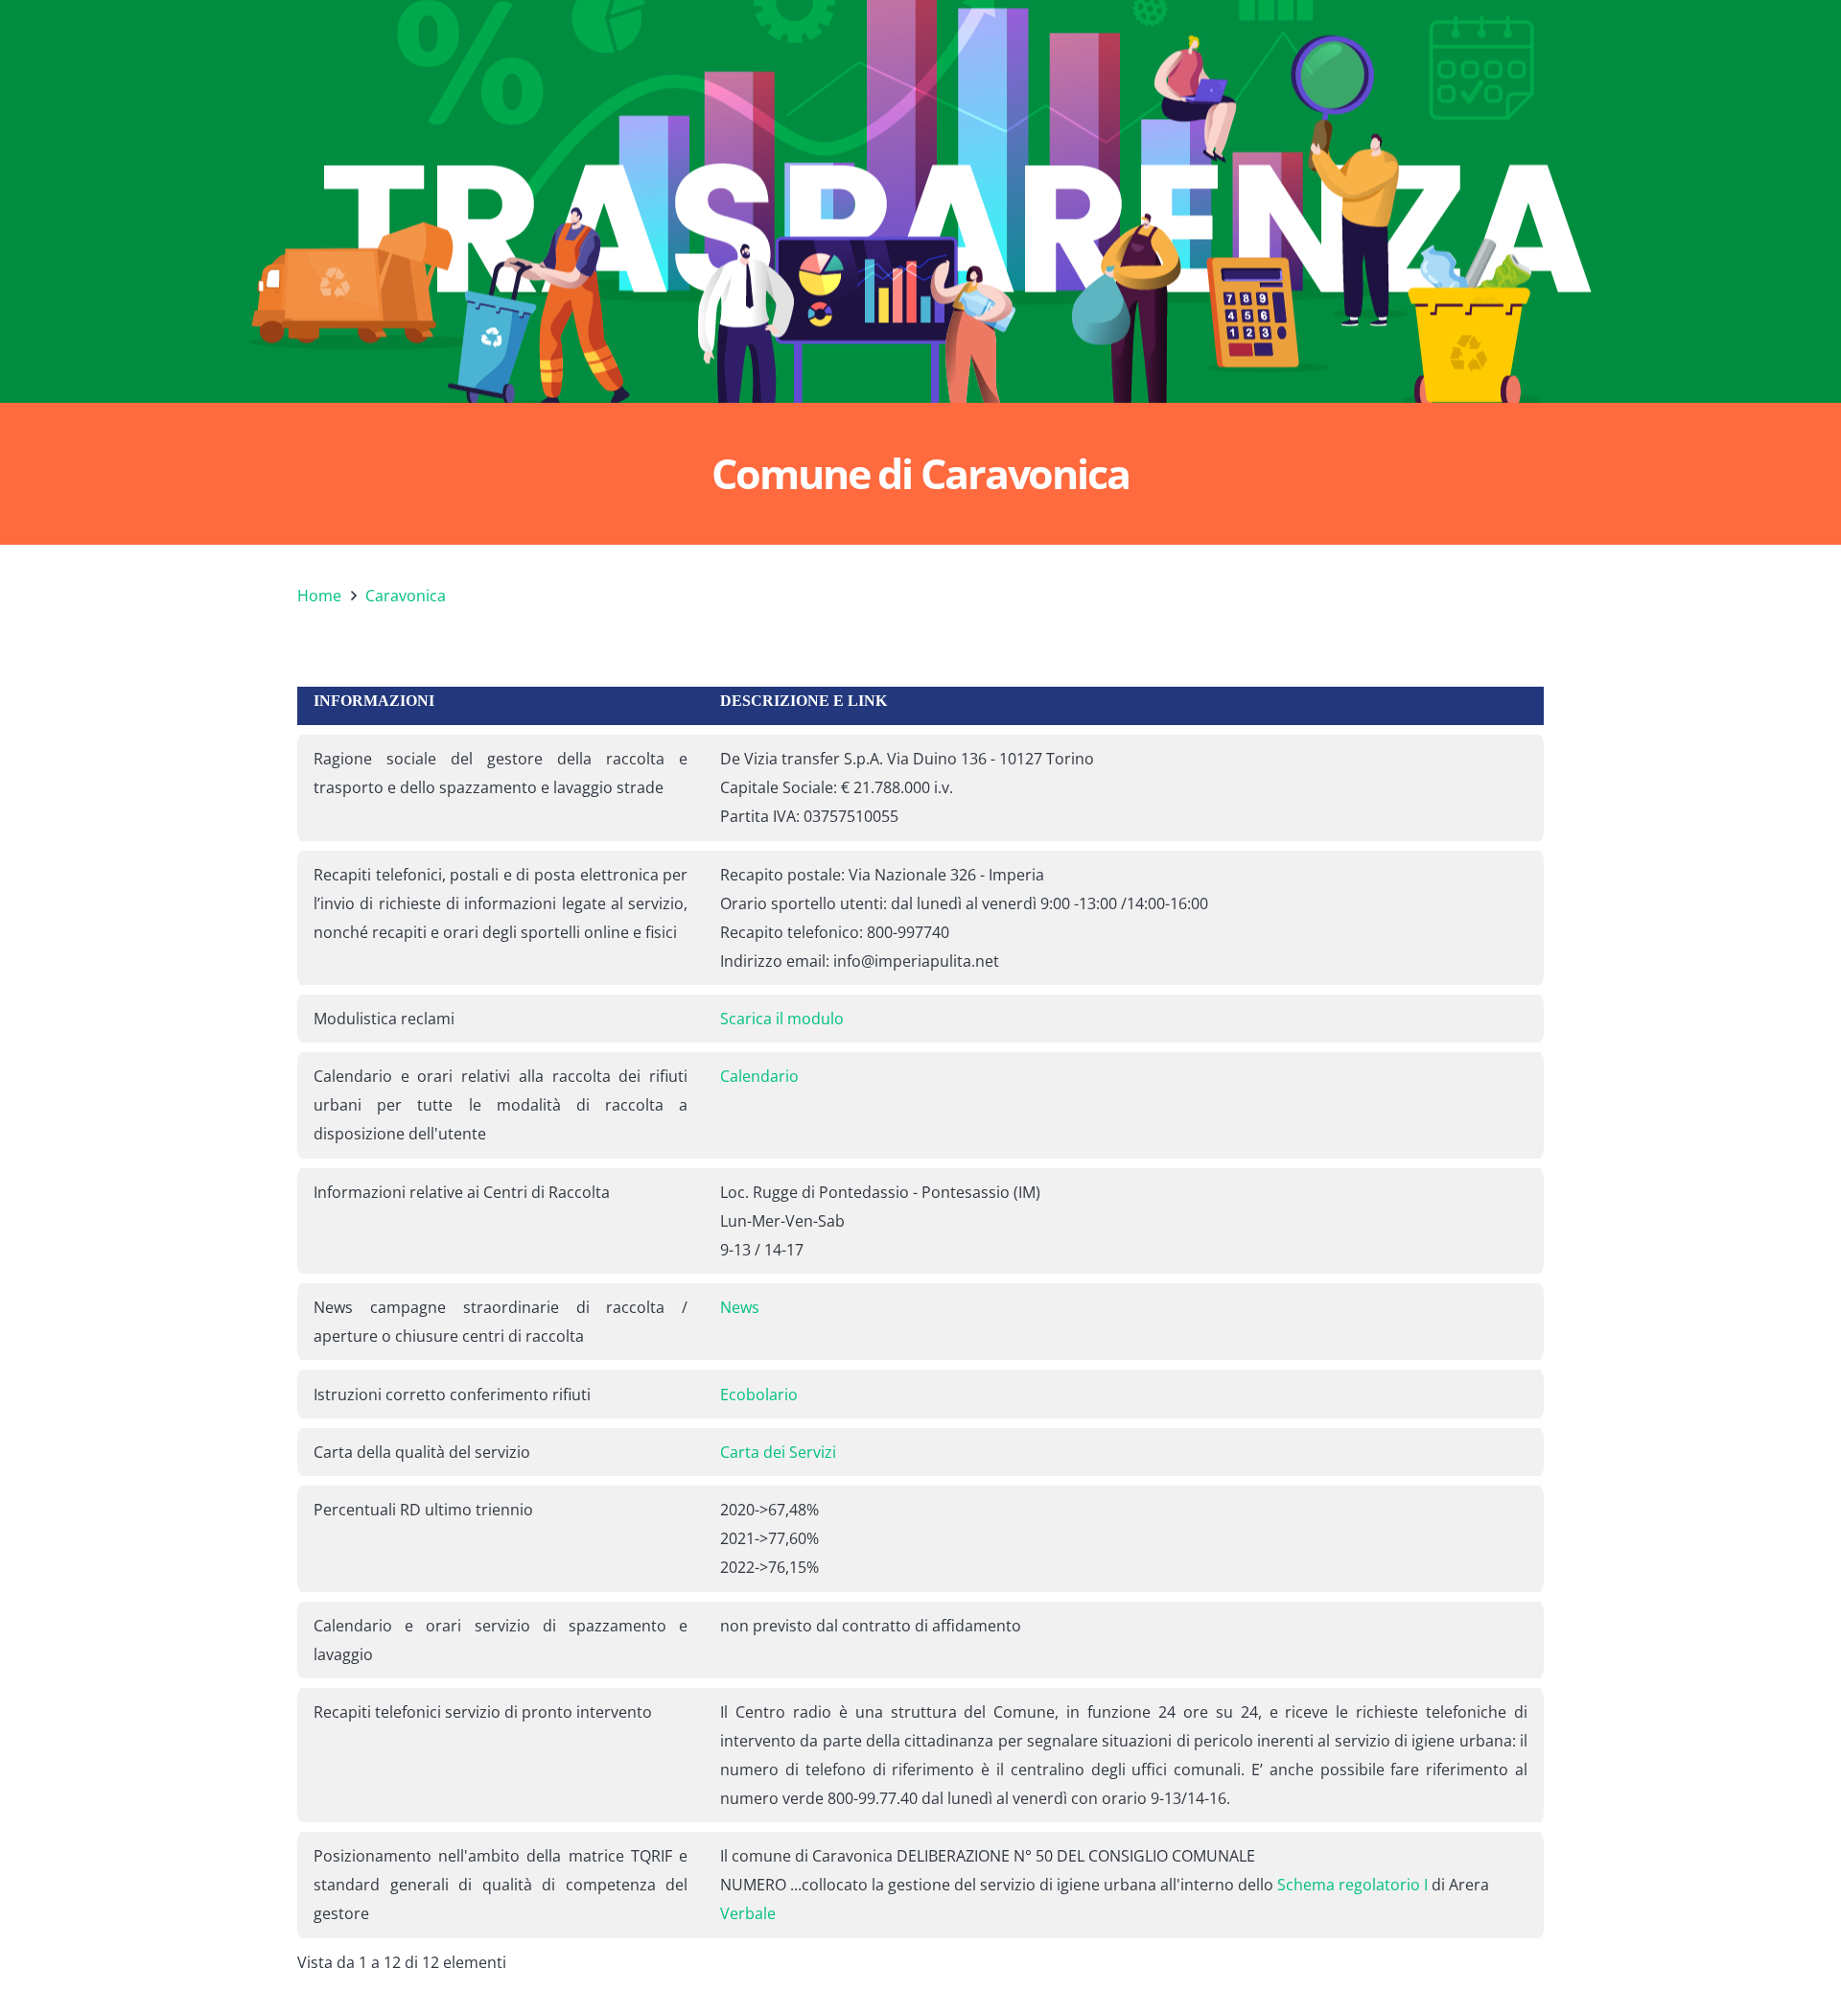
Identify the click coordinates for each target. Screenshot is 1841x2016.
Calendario (759, 1076)
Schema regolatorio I (1352, 1885)
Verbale (748, 1913)
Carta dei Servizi (778, 1452)
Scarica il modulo (782, 1019)
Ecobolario (759, 1395)
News (740, 1307)
